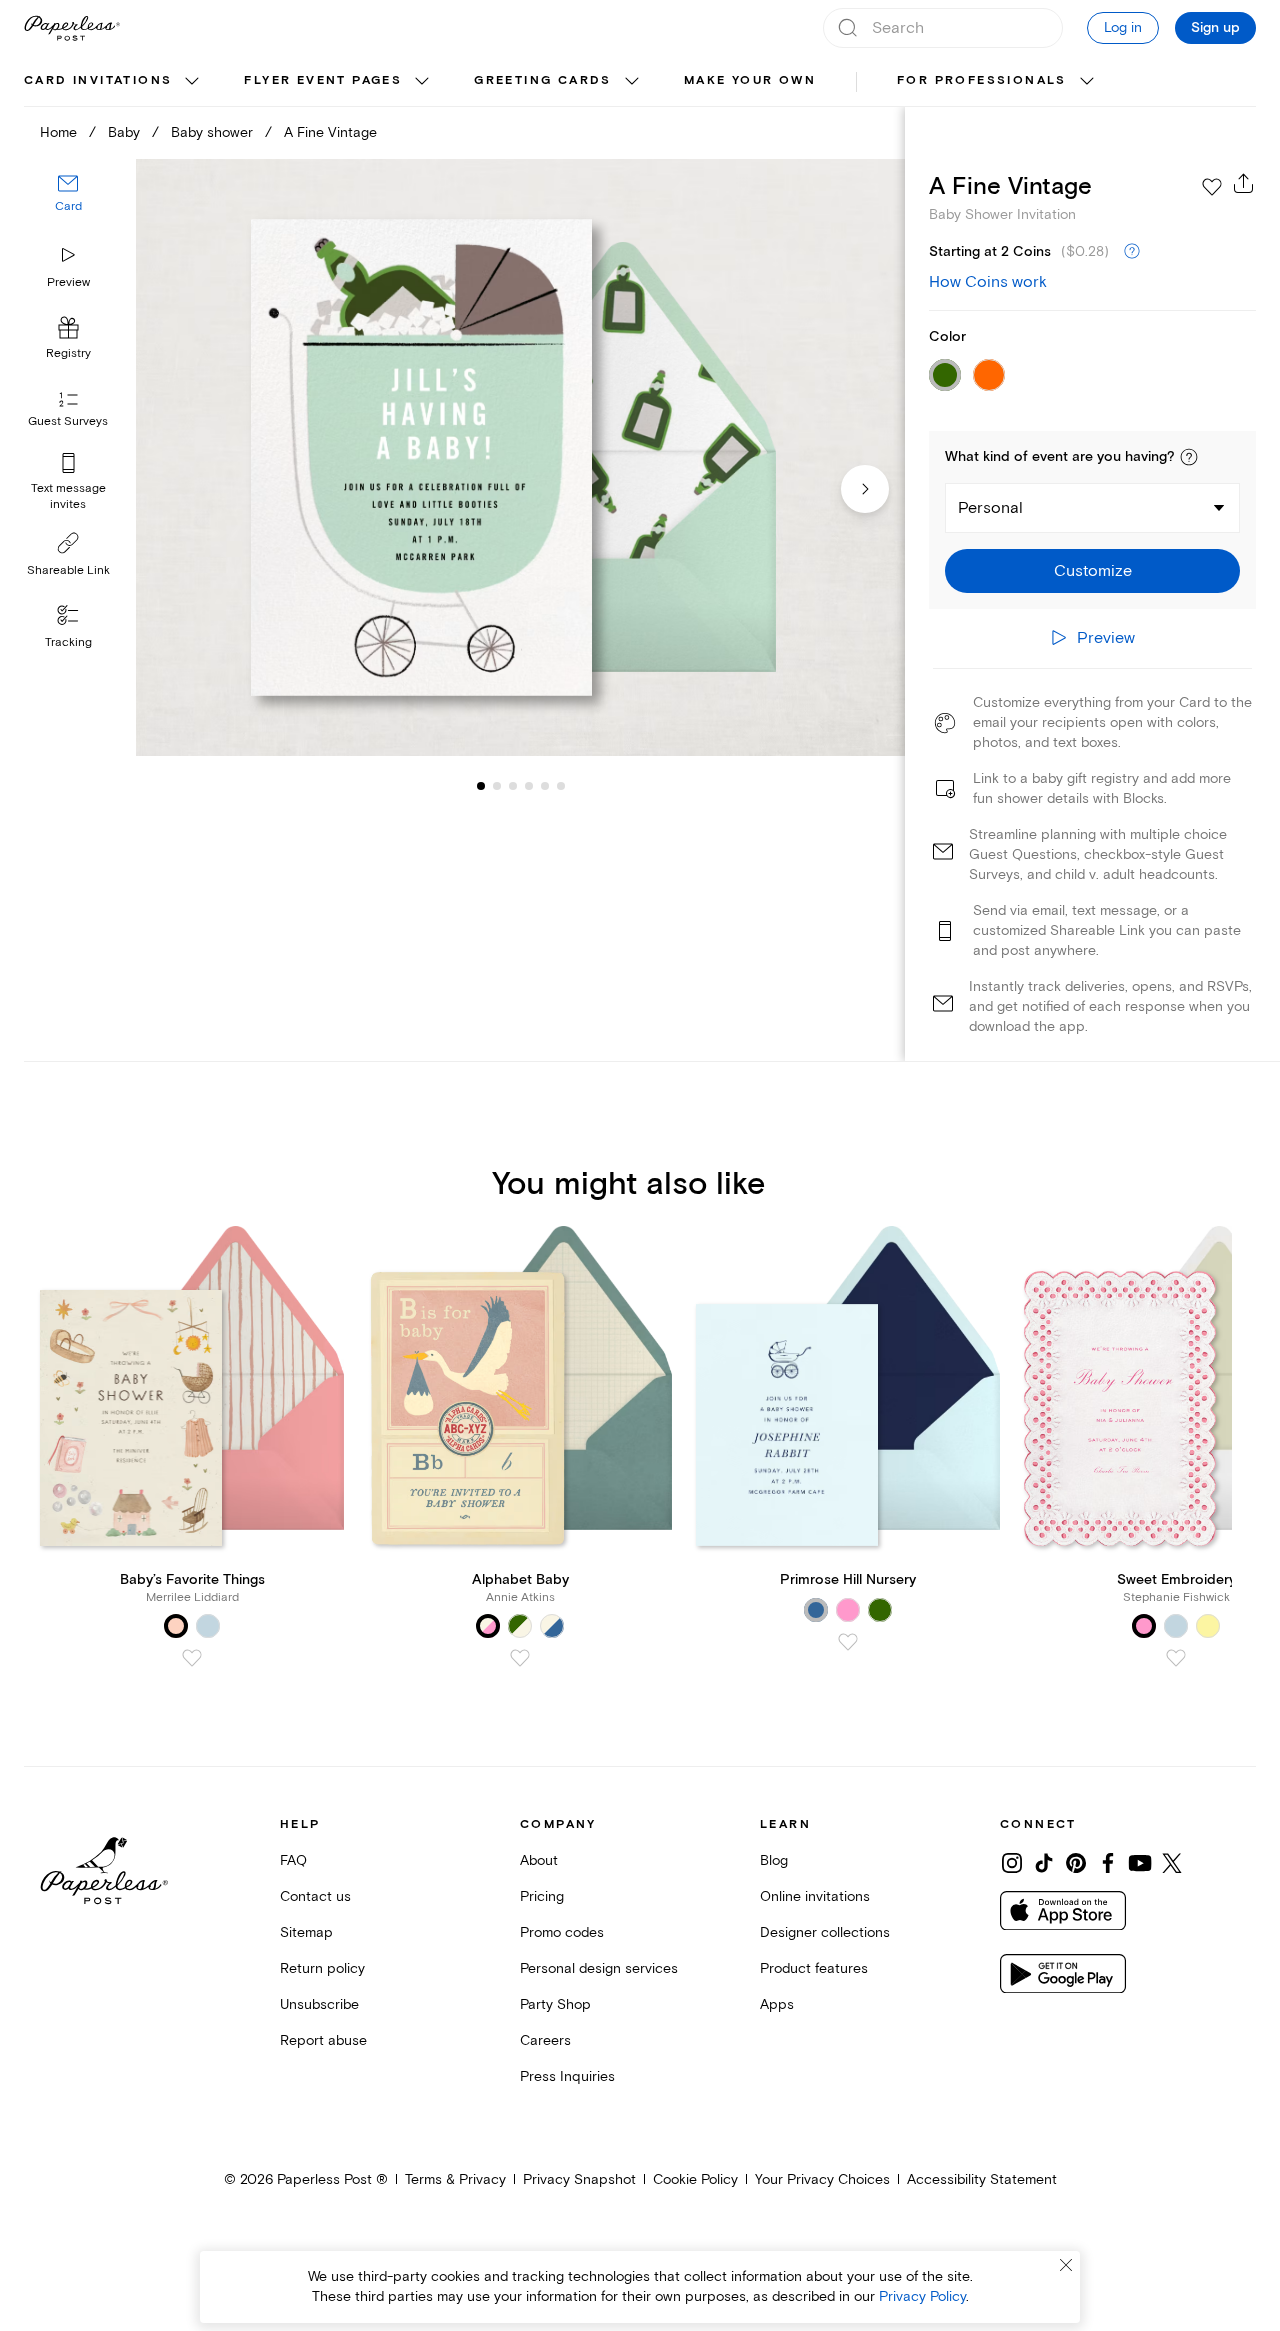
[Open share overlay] (1244, 183)
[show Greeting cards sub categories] (632, 82)
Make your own (750, 80)
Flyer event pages (323, 80)
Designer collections (825, 1932)
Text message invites (68, 496)
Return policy (322, 1968)
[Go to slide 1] (481, 786)
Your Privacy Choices (822, 2179)
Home (58, 132)
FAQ (293, 1860)
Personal (990, 508)
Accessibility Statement (982, 2179)
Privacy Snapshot (579, 2179)
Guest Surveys (68, 422)
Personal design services (599, 1968)
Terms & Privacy (455, 2179)
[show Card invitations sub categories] (192, 82)
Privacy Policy (922, 2296)
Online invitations (815, 1896)
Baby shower (212, 132)
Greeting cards (543, 80)
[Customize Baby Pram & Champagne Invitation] (520, 458)
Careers (545, 2040)
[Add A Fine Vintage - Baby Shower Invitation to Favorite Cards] (1212, 187)
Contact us (315, 1896)
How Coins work (988, 282)
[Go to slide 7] (561, 786)
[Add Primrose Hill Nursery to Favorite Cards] (848, 1642)
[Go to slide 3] (497, 786)
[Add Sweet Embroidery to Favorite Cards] (1176, 1658)
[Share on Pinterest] (1076, 1863)
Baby (124, 132)
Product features (814, 1968)
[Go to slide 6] (545, 786)
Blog (774, 1860)
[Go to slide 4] (513, 786)
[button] (1189, 457)
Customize (1093, 571)
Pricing (542, 1896)
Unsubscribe (319, 2004)
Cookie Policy (695, 2179)
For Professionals (982, 80)
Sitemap (306, 1932)
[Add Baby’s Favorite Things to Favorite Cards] (192, 1658)
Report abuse (323, 2040)
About (539, 1860)
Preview (68, 282)
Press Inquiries (567, 2076)
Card (68, 207)
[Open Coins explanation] (1132, 252)
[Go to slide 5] (529, 786)
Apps (777, 2004)
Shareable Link (68, 570)
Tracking (68, 642)
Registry (68, 354)
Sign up (1215, 28)
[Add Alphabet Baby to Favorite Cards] (520, 1658)
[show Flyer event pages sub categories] (422, 82)
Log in (1123, 27)
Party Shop (555, 2004)
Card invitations (98, 80)
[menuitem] (114, 82)
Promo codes (562, 1932)
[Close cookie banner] (1066, 2265)
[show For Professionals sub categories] (1087, 82)
